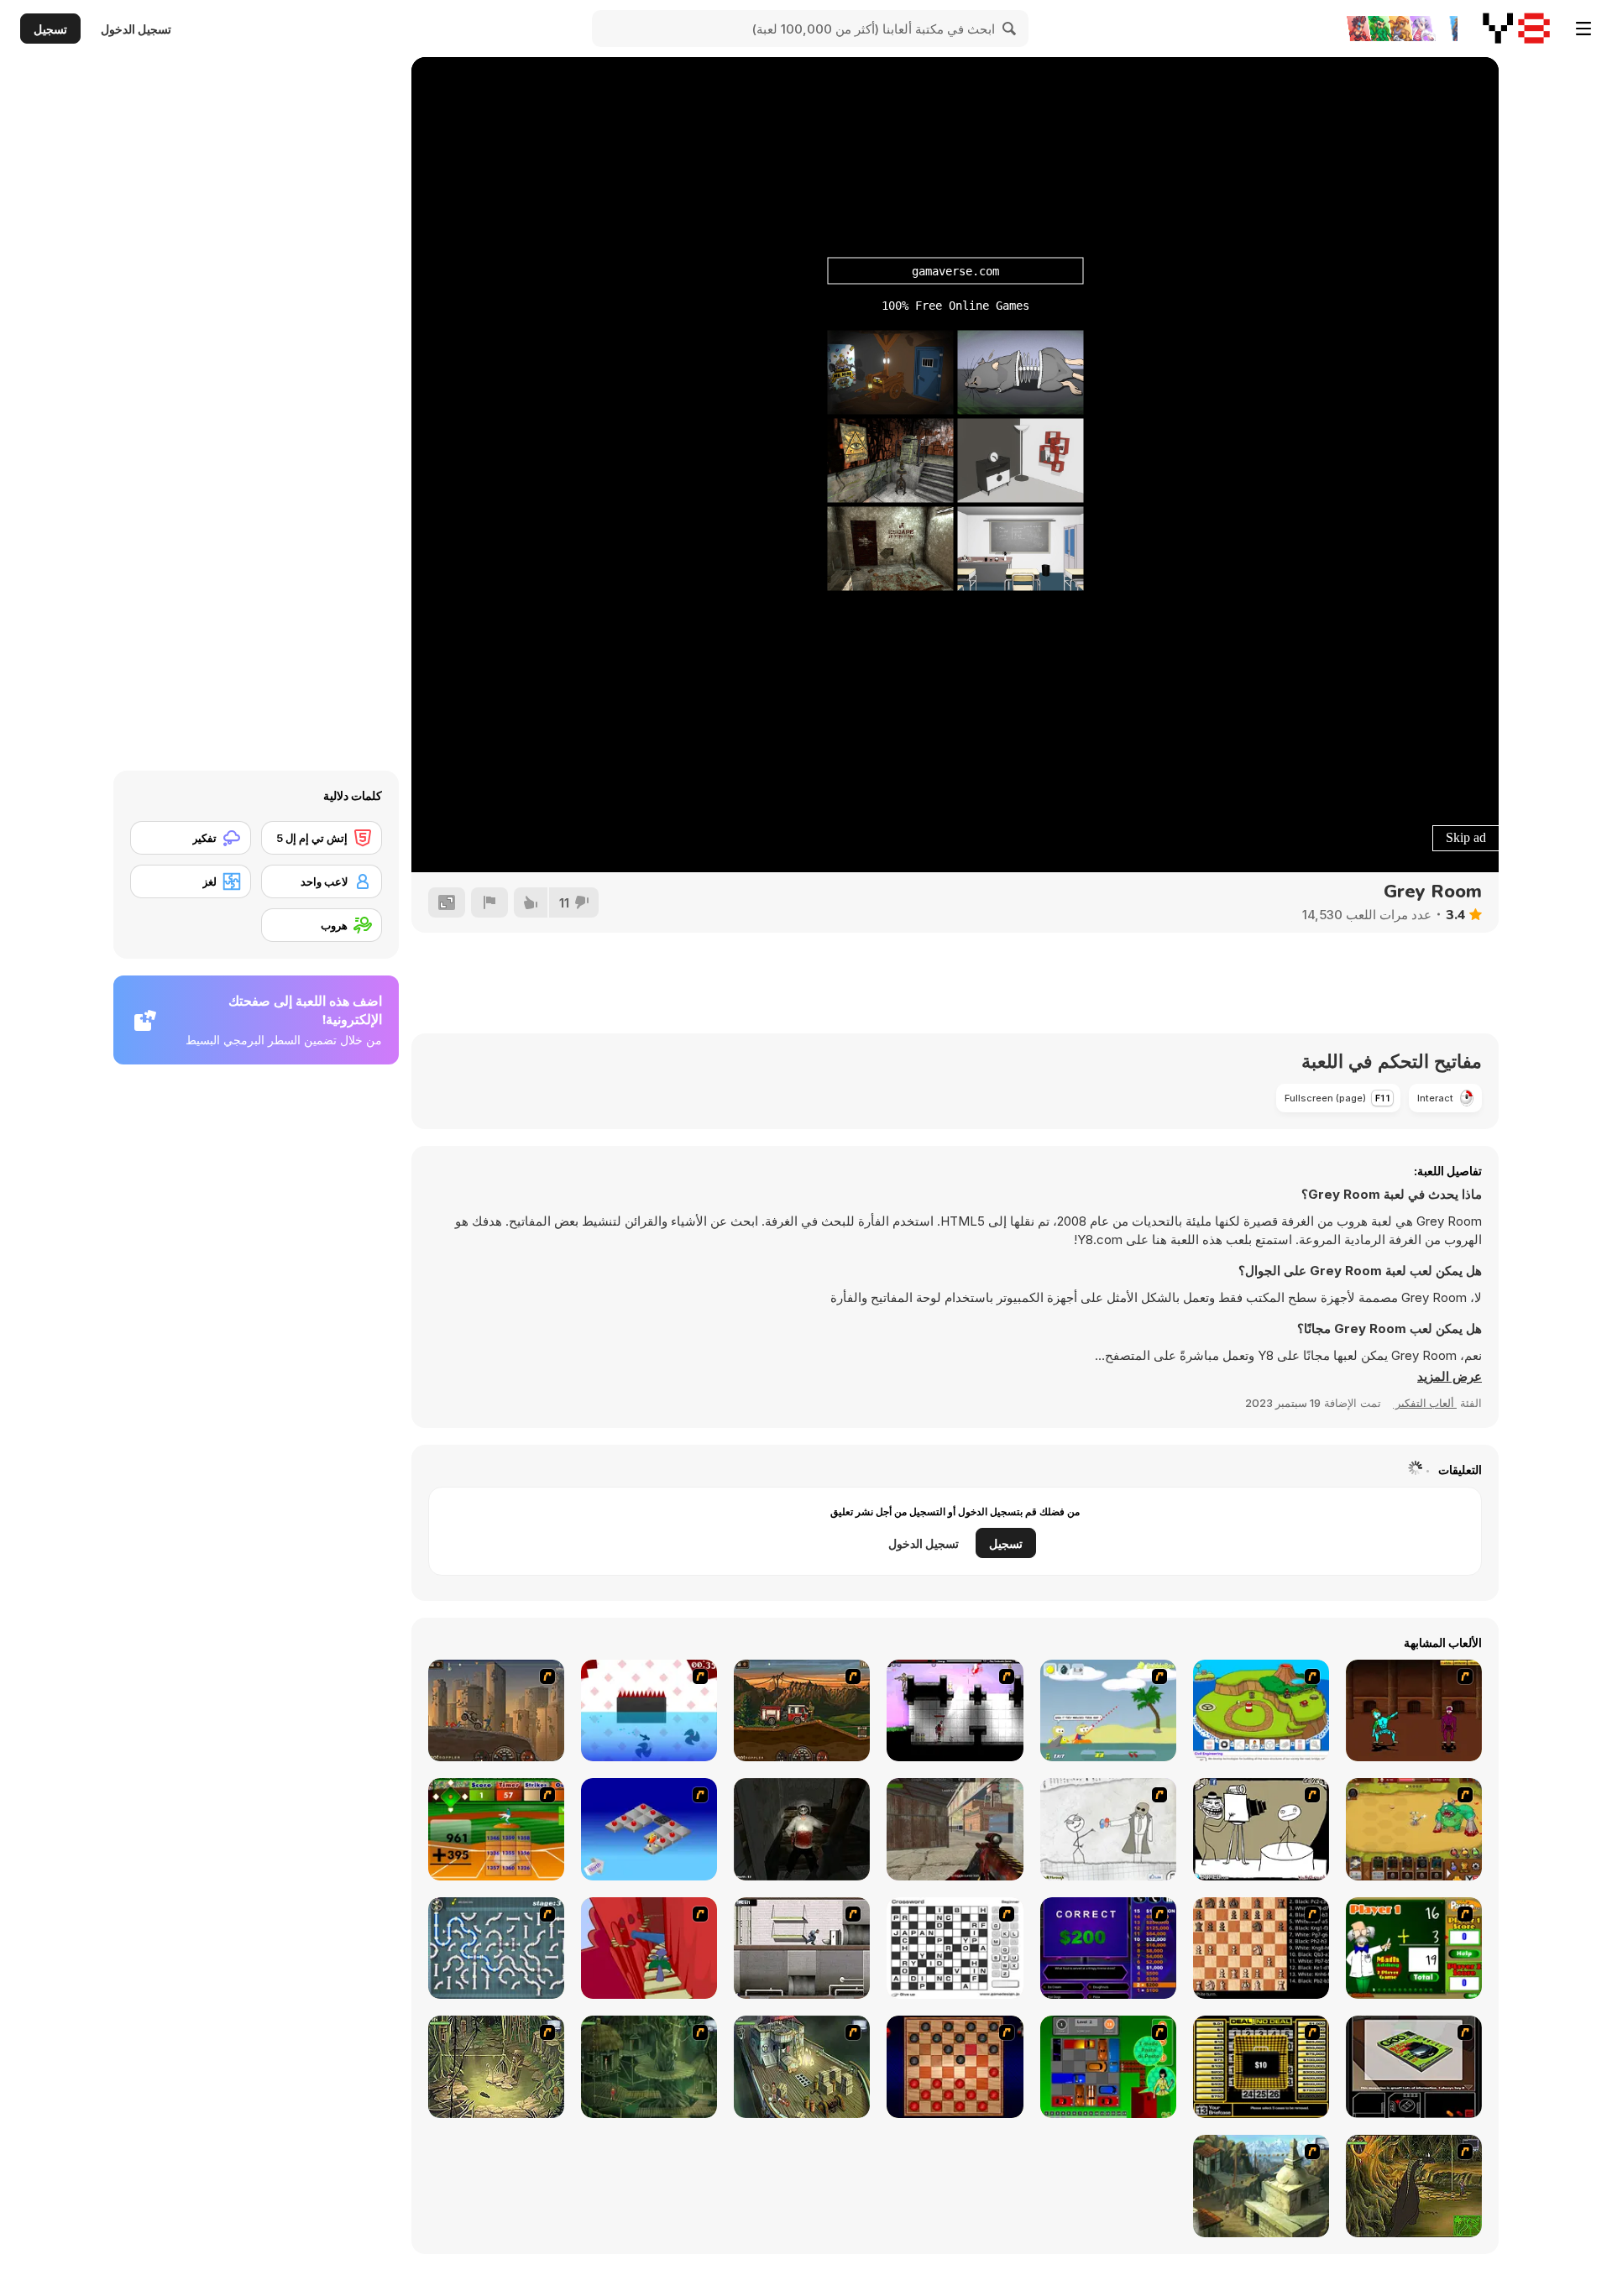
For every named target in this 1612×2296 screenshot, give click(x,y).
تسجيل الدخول (136, 29)
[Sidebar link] (1583, 29)
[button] (1450, 1377)
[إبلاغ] (489, 902)
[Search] (1010, 29)
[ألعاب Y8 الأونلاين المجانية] (1516, 29)
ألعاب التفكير (1425, 1403)
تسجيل (50, 29)
